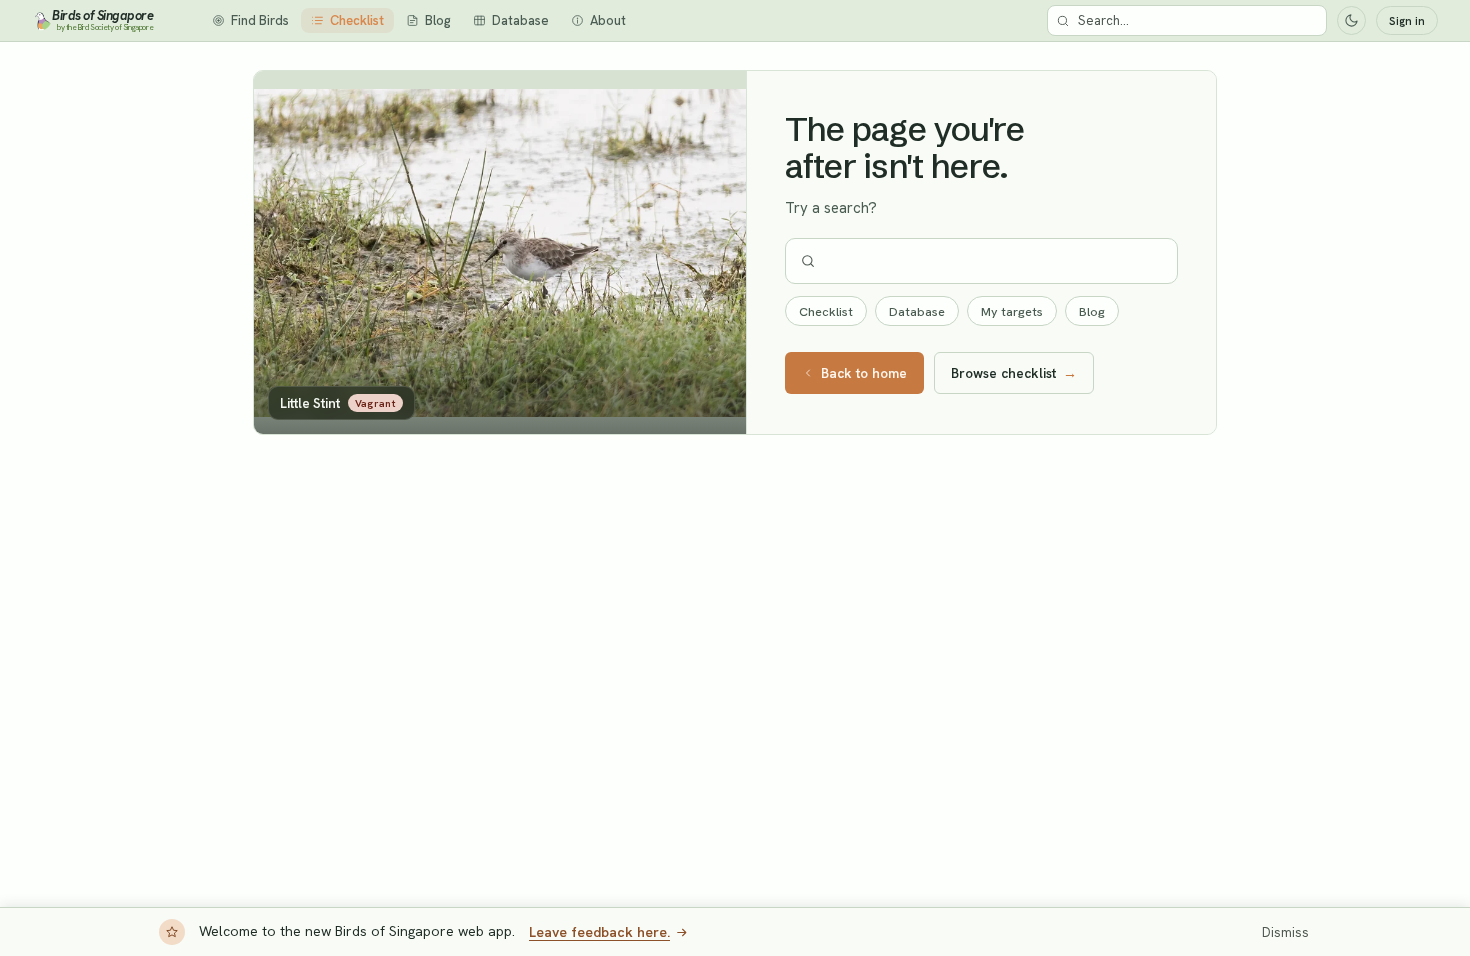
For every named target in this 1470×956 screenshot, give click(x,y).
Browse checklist (1014, 373)
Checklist (826, 311)
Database (917, 311)
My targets (1012, 311)
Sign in (1407, 21)
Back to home (864, 373)
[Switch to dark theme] (1351, 20)
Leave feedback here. (599, 932)
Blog (1092, 311)
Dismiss (1285, 932)
